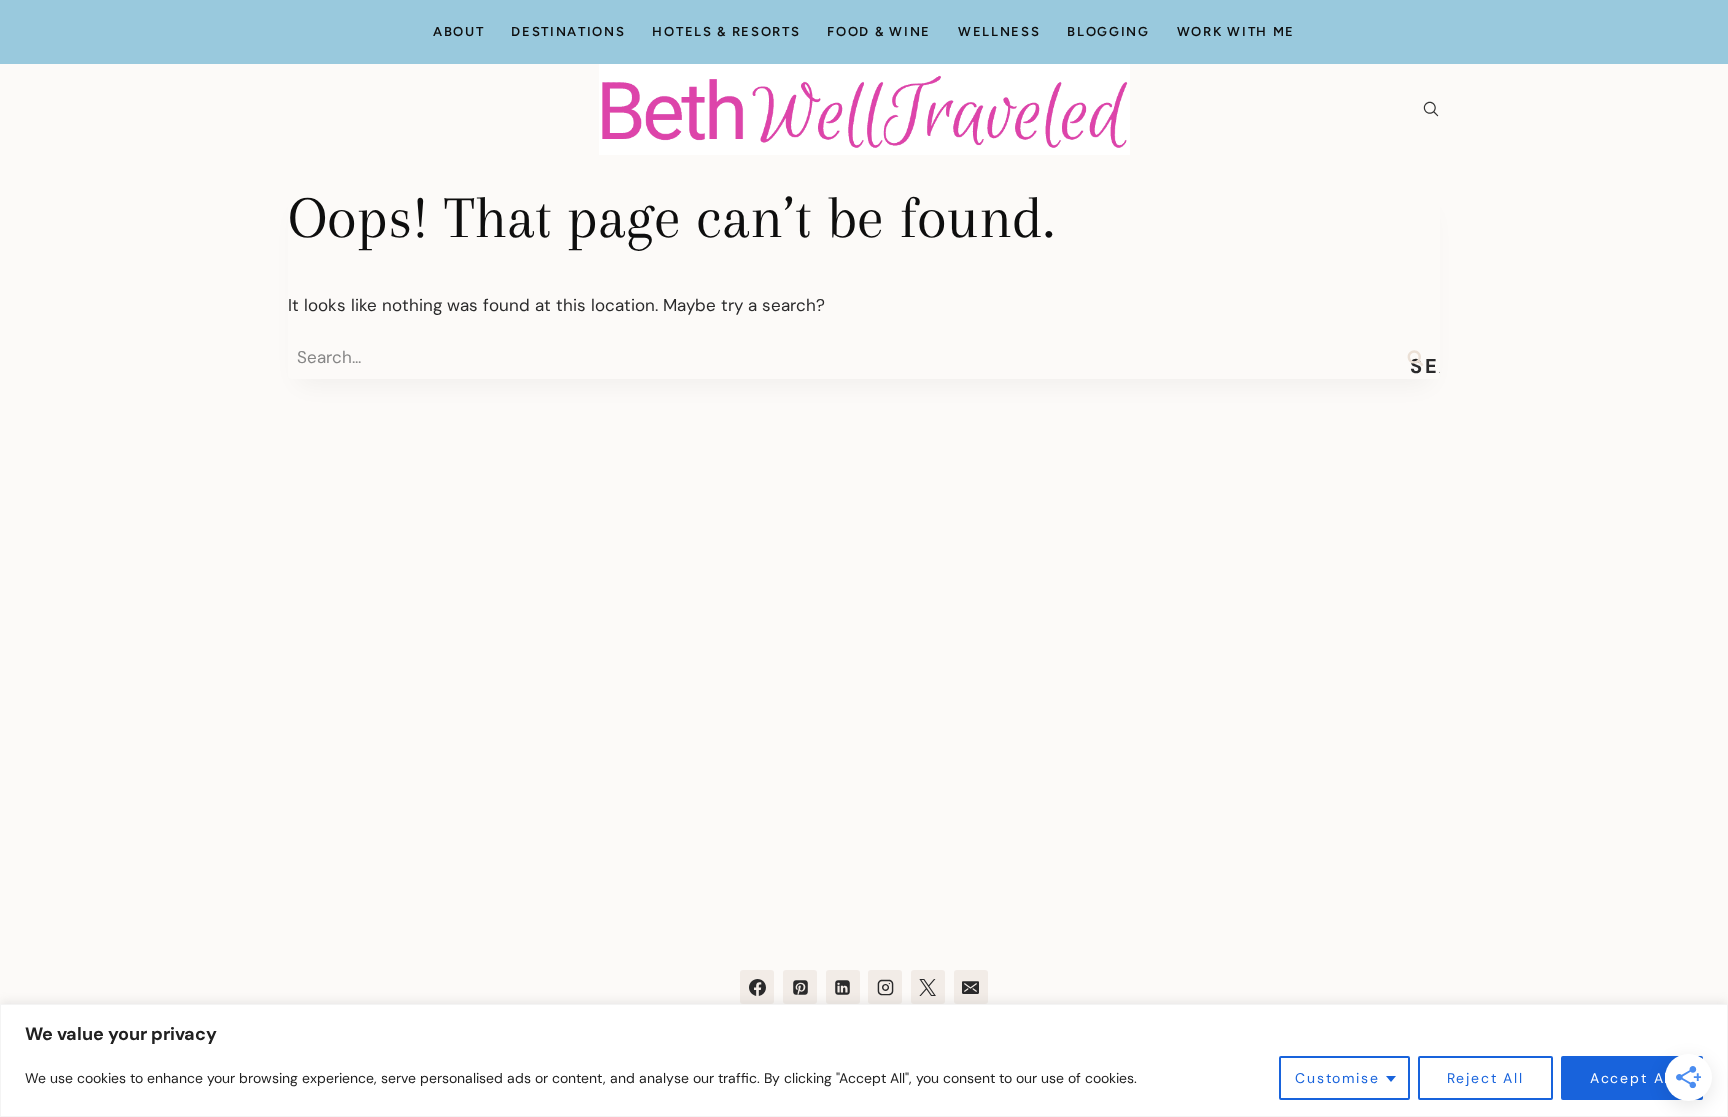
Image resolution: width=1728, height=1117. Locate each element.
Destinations (568, 31)
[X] (928, 987)
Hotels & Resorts (726, 31)
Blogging (1108, 31)
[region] (864, 1060)
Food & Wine (879, 31)
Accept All (1632, 1078)
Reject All (1485, 1078)
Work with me (1236, 31)
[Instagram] (885, 987)
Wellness (999, 31)
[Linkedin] (843, 987)
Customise (1337, 1078)
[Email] (971, 987)
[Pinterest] (800, 987)
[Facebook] (757, 987)
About (458, 31)
